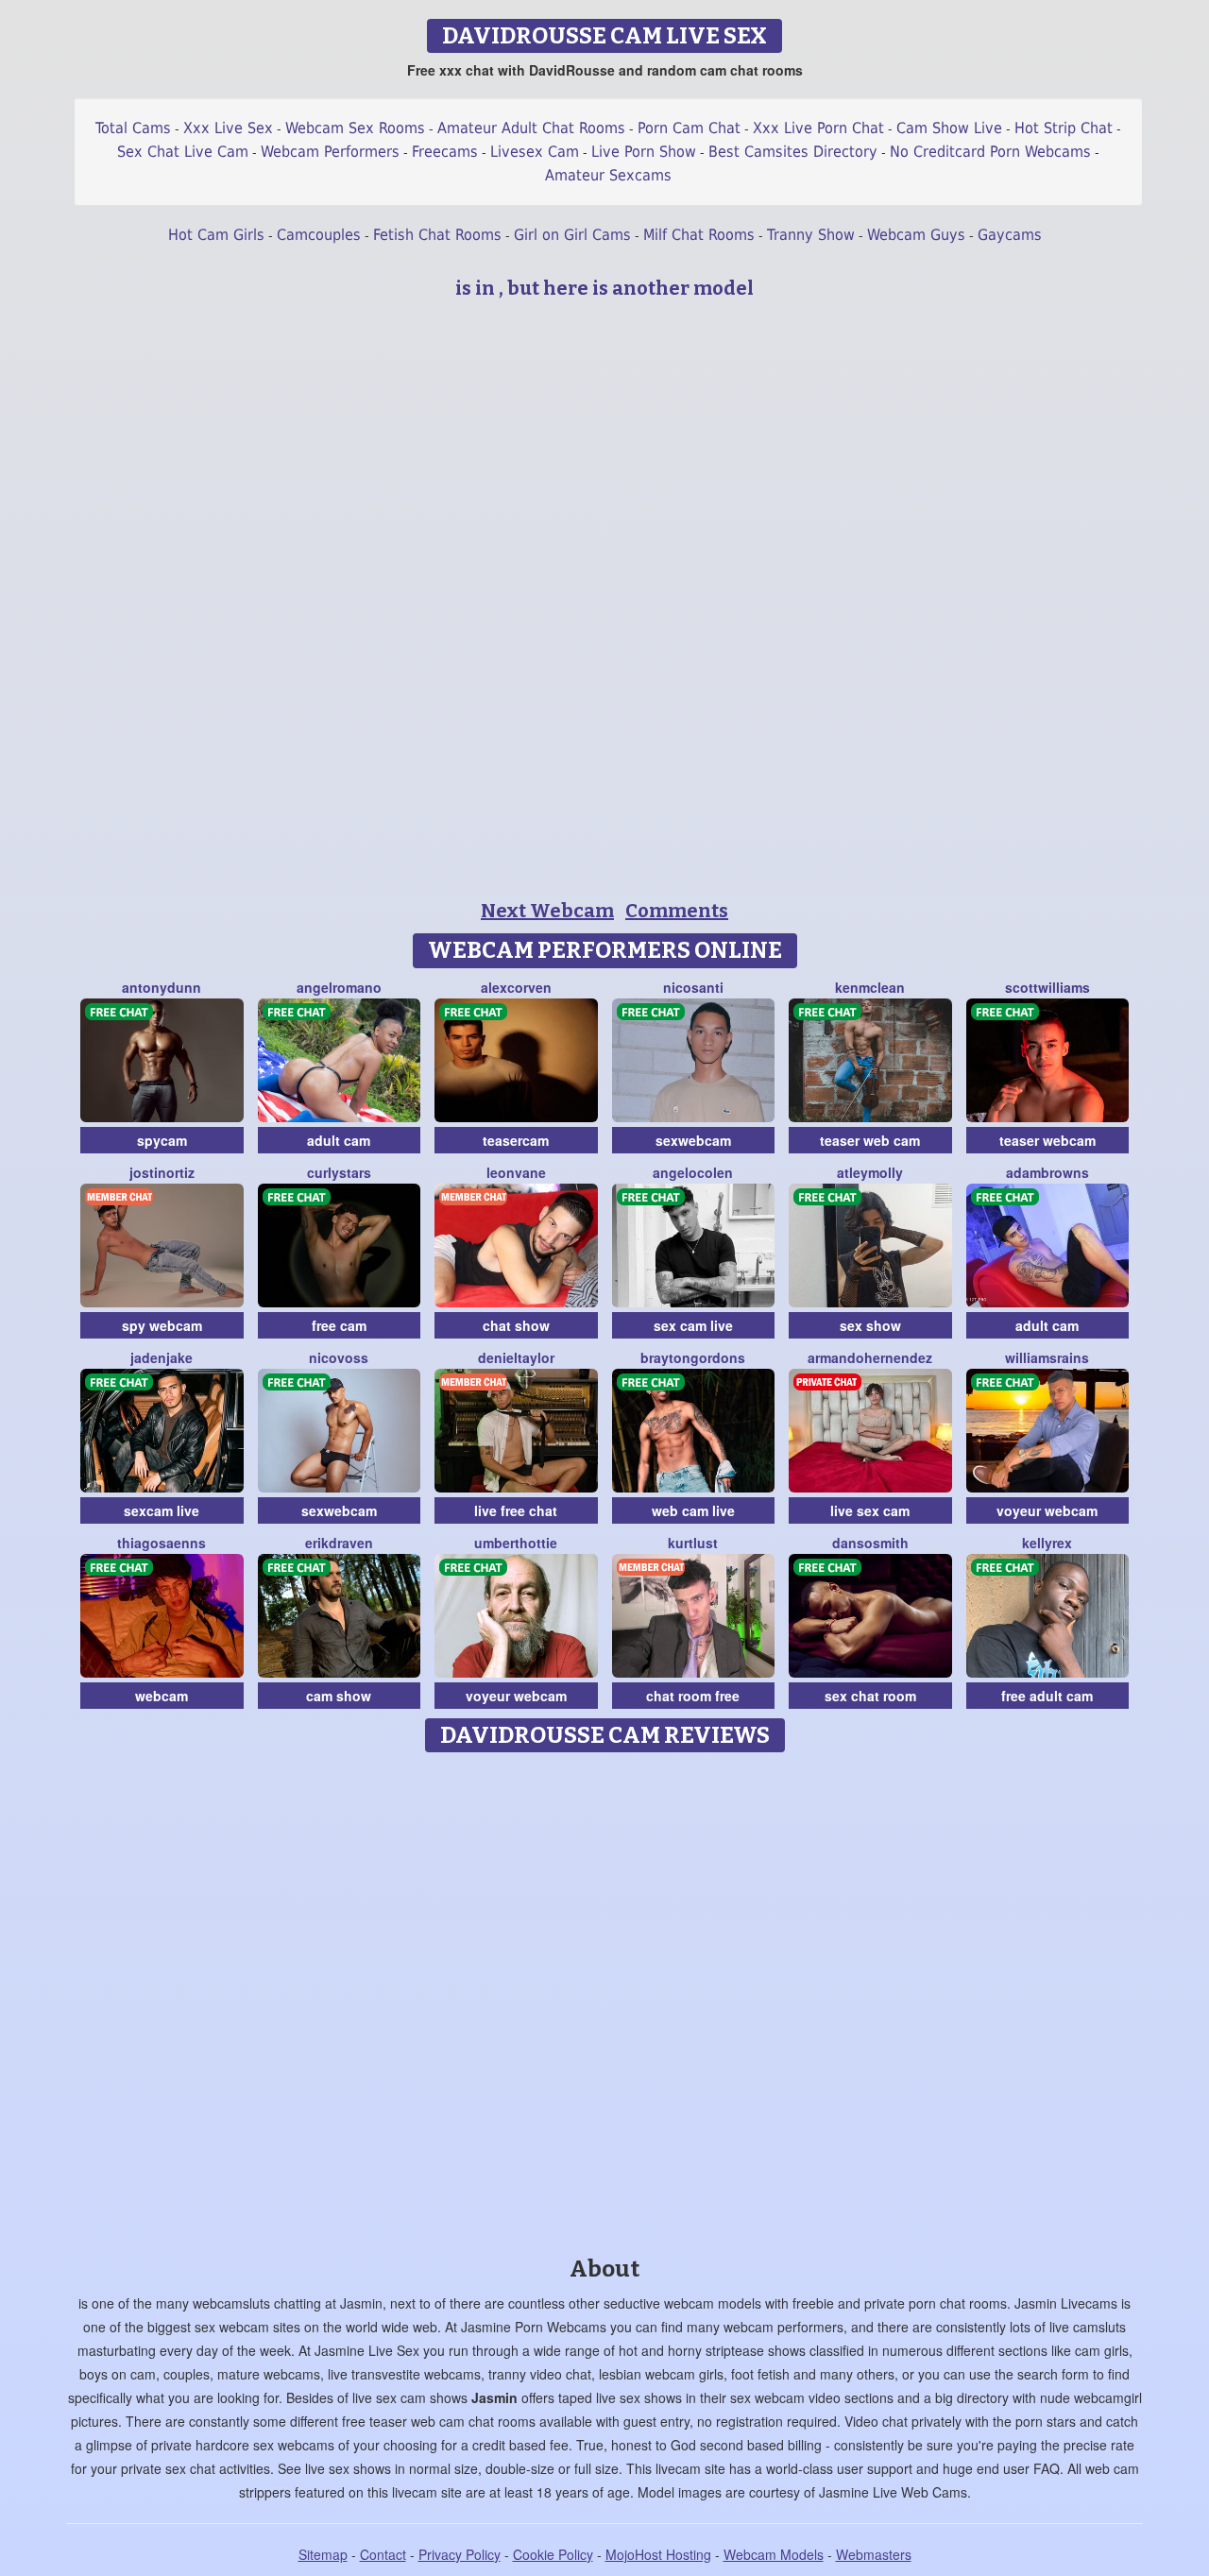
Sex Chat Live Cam (183, 152)
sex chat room (870, 1696)
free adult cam (1047, 1696)
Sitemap (323, 2554)
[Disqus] (605, 1998)
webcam (162, 1696)
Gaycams (1010, 235)
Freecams (445, 152)
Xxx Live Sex (228, 128)
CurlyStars (339, 1172)
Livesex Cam (535, 152)
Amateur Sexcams (608, 175)
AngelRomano (339, 987)
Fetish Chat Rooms (437, 235)
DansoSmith (870, 1543)
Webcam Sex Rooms (355, 128)
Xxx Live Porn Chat (818, 128)
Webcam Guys (916, 235)
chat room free (693, 1696)
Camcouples (319, 235)
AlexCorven (516, 987)
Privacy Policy (460, 2554)
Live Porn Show (644, 152)
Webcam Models (774, 2554)
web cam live (693, 1510)
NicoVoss (339, 1357)
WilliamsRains (1047, 1357)
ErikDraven (339, 1543)
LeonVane (516, 1172)
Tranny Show (811, 235)
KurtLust (693, 1543)
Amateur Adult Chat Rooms (531, 128)
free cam (339, 1325)
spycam (162, 1140)
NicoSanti (693, 987)
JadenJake (162, 1357)
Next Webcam (547, 911)
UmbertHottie (516, 1543)
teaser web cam (870, 1140)
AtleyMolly (870, 1172)
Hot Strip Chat (1064, 128)
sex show (870, 1325)
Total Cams (133, 128)
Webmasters (874, 2554)
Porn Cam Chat (689, 128)
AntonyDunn (162, 987)
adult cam (339, 1140)
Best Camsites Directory (793, 152)
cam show (339, 1696)
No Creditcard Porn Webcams (990, 152)
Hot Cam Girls (216, 235)
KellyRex (1047, 1543)
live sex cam (870, 1510)
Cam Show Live (949, 128)
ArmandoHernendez (870, 1357)
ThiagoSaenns (162, 1543)
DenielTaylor (516, 1357)
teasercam (516, 1140)
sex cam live (693, 1325)
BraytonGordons (693, 1357)
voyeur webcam (1047, 1510)
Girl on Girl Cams (572, 235)
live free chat (516, 1510)
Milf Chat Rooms (699, 235)
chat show (516, 1325)
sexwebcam (693, 1140)
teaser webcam (1047, 1140)
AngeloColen (693, 1172)
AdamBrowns (1047, 1172)
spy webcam (162, 1325)
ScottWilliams (1047, 987)
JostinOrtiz (162, 1172)
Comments (677, 911)
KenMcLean (870, 987)
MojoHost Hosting (658, 2554)
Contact (383, 2554)
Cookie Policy (553, 2554)
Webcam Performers (330, 152)
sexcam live (162, 1510)
